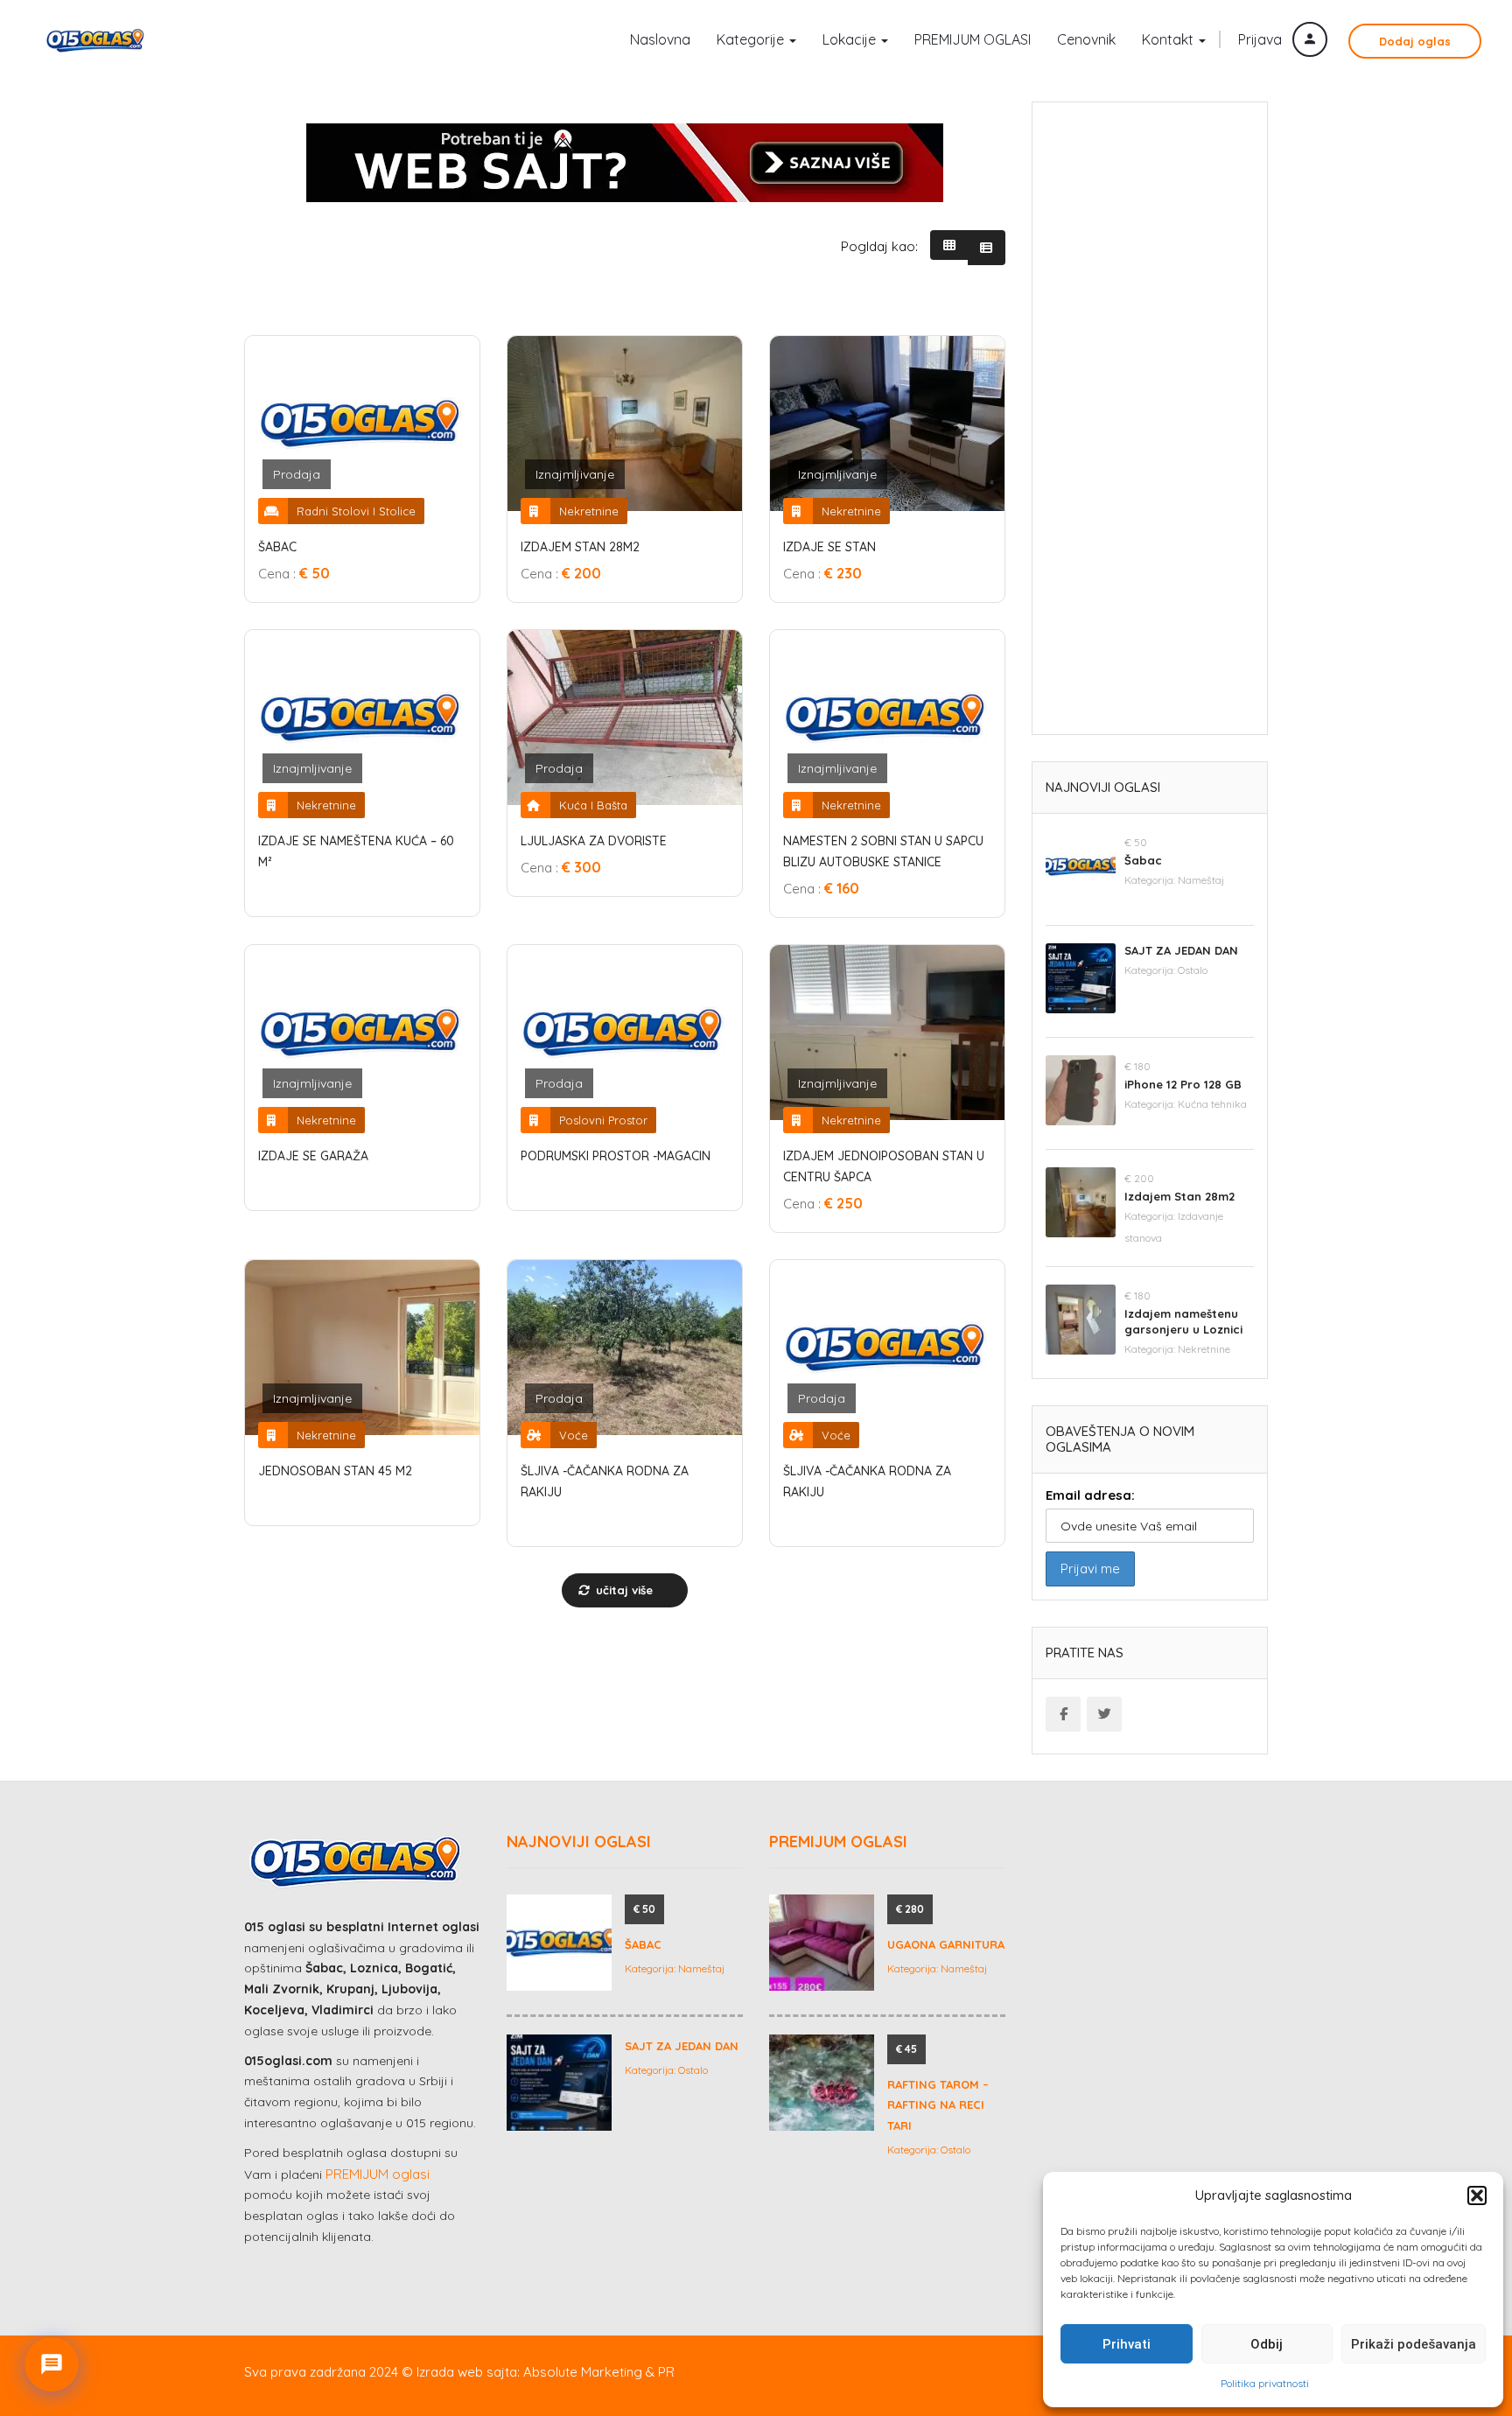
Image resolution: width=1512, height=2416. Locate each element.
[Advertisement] (1150, 424)
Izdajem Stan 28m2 (580, 547)
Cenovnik (1086, 39)
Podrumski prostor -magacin (616, 1156)
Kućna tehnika (1212, 1104)
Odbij (1267, 2344)
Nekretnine (1204, 1349)
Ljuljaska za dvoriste (594, 841)
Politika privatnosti (1265, 2383)
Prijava (1262, 39)
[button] (1477, 2195)
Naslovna (660, 39)
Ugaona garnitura (946, 1944)
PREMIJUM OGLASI (973, 39)
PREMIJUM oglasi (378, 2174)
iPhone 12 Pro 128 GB (1183, 1084)
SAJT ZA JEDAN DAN (1181, 950)
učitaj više (623, 1590)
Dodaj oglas (1415, 41)
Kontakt (1169, 39)
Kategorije (752, 39)
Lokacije (851, 39)
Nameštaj (1201, 880)
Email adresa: (1090, 1495)
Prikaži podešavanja (1414, 2344)
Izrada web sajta (467, 2372)
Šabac (277, 547)
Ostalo (1193, 970)
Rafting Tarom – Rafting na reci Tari (938, 2105)
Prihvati (1127, 2344)
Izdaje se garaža (313, 1156)
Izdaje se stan (829, 547)
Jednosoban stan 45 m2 (335, 1471)
